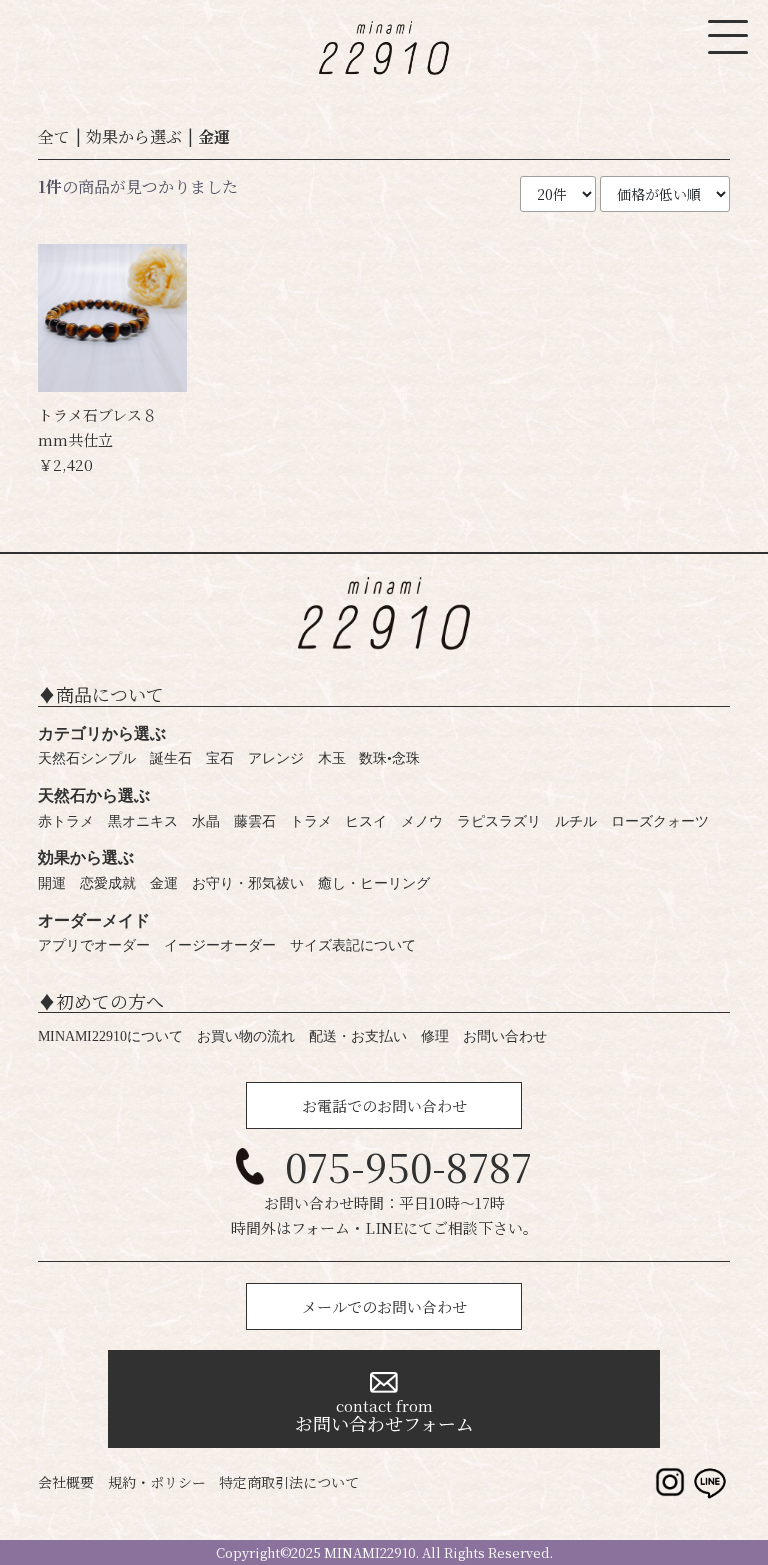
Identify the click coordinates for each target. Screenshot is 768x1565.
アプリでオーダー (94, 945)
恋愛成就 (108, 883)
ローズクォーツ (660, 821)
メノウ (422, 821)
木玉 (332, 758)
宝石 (220, 758)
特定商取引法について (289, 1482)
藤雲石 (255, 821)
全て (54, 136)
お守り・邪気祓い (248, 883)
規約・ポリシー (157, 1482)
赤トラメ (66, 821)
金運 (214, 136)
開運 (52, 883)
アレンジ (276, 758)
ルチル (576, 821)
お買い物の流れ (246, 1036)
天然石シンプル (87, 758)
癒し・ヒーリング (374, 883)
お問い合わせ (505, 1036)
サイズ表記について (353, 945)
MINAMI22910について (110, 1036)
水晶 (206, 821)
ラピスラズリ (499, 821)
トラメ (311, 821)
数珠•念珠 (389, 758)
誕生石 (171, 758)
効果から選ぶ (134, 136)
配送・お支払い (358, 1036)
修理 (435, 1036)
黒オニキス (143, 821)
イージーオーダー (220, 945)
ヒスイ (366, 821)
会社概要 (66, 1482)
